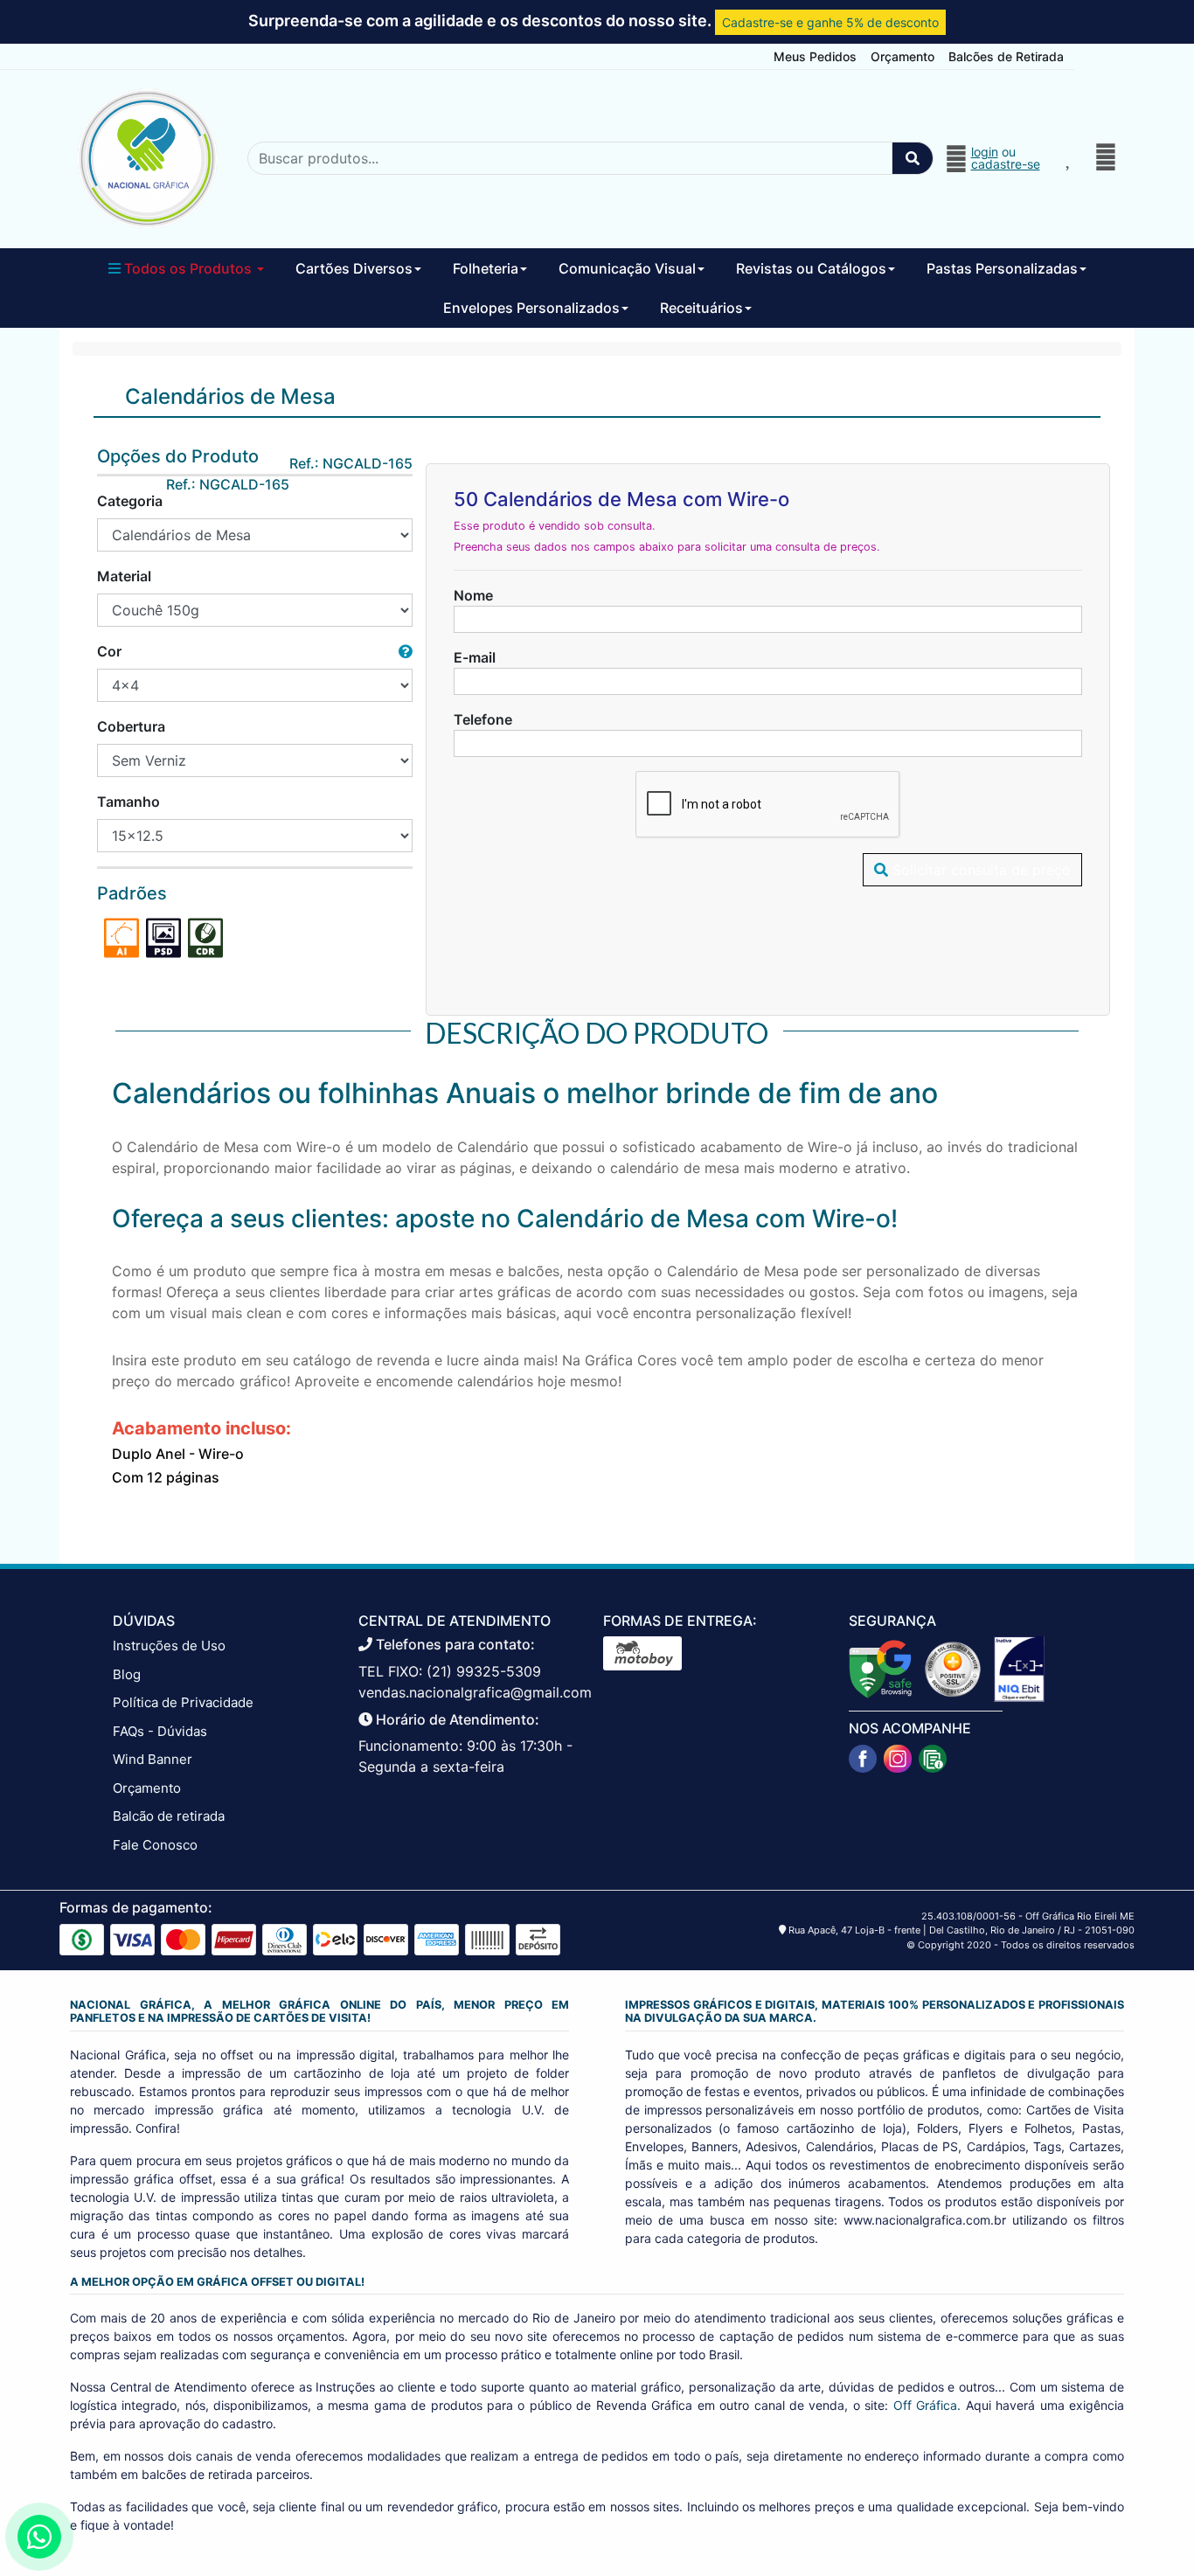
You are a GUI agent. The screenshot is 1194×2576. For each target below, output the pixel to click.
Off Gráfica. (927, 2405)
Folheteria (486, 268)
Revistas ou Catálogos (811, 268)
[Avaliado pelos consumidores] (1019, 1668)
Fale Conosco (155, 1845)
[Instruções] (933, 1759)
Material (124, 576)
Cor (109, 651)
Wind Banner (153, 1759)
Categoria (130, 501)
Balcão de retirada (169, 1816)
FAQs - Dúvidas (160, 1731)
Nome (473, 595)
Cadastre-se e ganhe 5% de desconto (830, 22)
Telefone (483, 719)
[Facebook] (863, 1759)
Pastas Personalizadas (1002, 268)
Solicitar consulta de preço (979, 870)
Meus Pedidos (815, 56)
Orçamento (902, 56)
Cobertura (131, 726)
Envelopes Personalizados (531, 308)
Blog (127, 1674)
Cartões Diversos (354, 268)
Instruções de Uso (169, 1646)
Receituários (701, 308)
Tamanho (128, 802)
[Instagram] (898, 1759)
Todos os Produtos (188, 268)
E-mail (475, 657)
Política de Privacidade (183, 1702)
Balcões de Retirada (1006, 56)
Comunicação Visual (627, 268)
